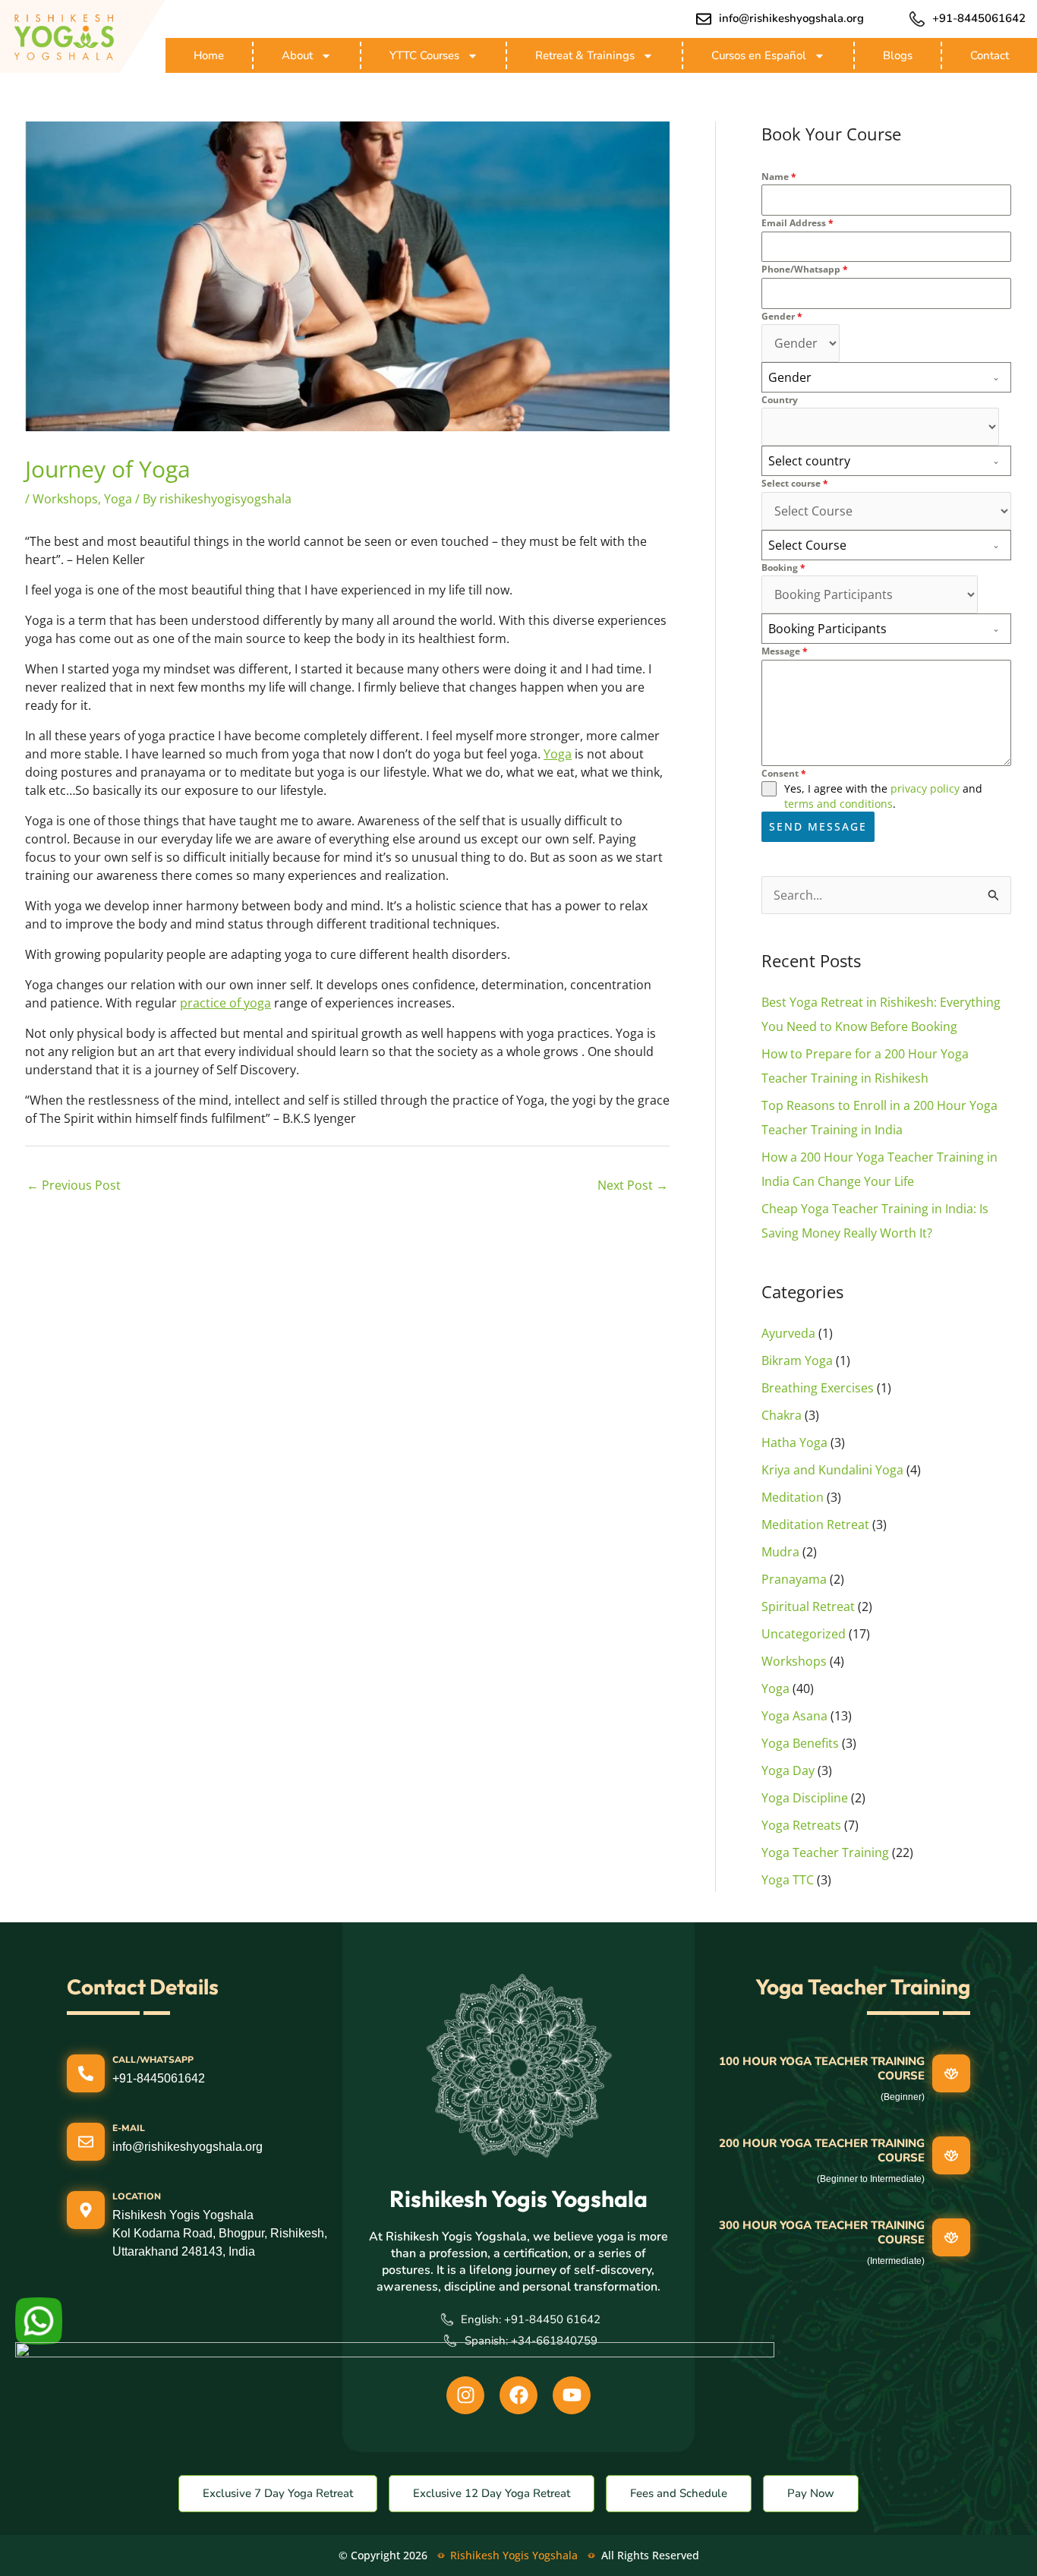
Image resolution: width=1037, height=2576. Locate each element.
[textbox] (872, 377)
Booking (783, 568)
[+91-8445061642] (917, 19)
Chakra (782, 1415)
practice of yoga (225, 1003)
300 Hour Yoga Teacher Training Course (822, 2233)
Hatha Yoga (794, 1442)
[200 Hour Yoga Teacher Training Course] (951, 2155)
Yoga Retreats (801, 1825)
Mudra (780, 1552)
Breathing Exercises (818, 1388)
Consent (784, 773)
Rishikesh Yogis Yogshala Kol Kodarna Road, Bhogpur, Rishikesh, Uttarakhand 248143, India (220, 2233)
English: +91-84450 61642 (531, 2319)
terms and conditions (838, 804)
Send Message (818, 826)
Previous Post (74, 1185)
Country (780, 400)
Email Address (797, 223)
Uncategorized (804, 1634)
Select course (795, 483)
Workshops (65, 499)
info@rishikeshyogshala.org (791, 18)
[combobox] (886, 377)
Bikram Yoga (797, 1361)
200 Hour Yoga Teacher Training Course (822, 2151)
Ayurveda (788, 1333)
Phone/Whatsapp (805, 269)
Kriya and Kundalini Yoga (832, 1470)
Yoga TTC (788, 1880)
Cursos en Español (759, 55)
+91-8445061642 (979, 18)
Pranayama (794, 1579)
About (297, 55)
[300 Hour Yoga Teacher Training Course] (951, 2237)
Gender (782, 316)
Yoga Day (788, 1770)
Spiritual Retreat (808, 1606)
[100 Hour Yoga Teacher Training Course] (951, 2073)
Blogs (898, 55)
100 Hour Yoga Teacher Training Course (822, 2069)
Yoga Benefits (800, 1743)
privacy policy (925, 788)
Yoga (118, 499)
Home (209, 55)
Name (779, 177)
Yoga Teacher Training (825, 1852)
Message (785, 651)
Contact (990, 55)
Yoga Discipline (805, 1798)
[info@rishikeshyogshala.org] (704, 19)
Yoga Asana (794, 1716)
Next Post (633, 1185)
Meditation (793, 1497)
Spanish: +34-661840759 (531, 2341)
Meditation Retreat (815, 1524)
